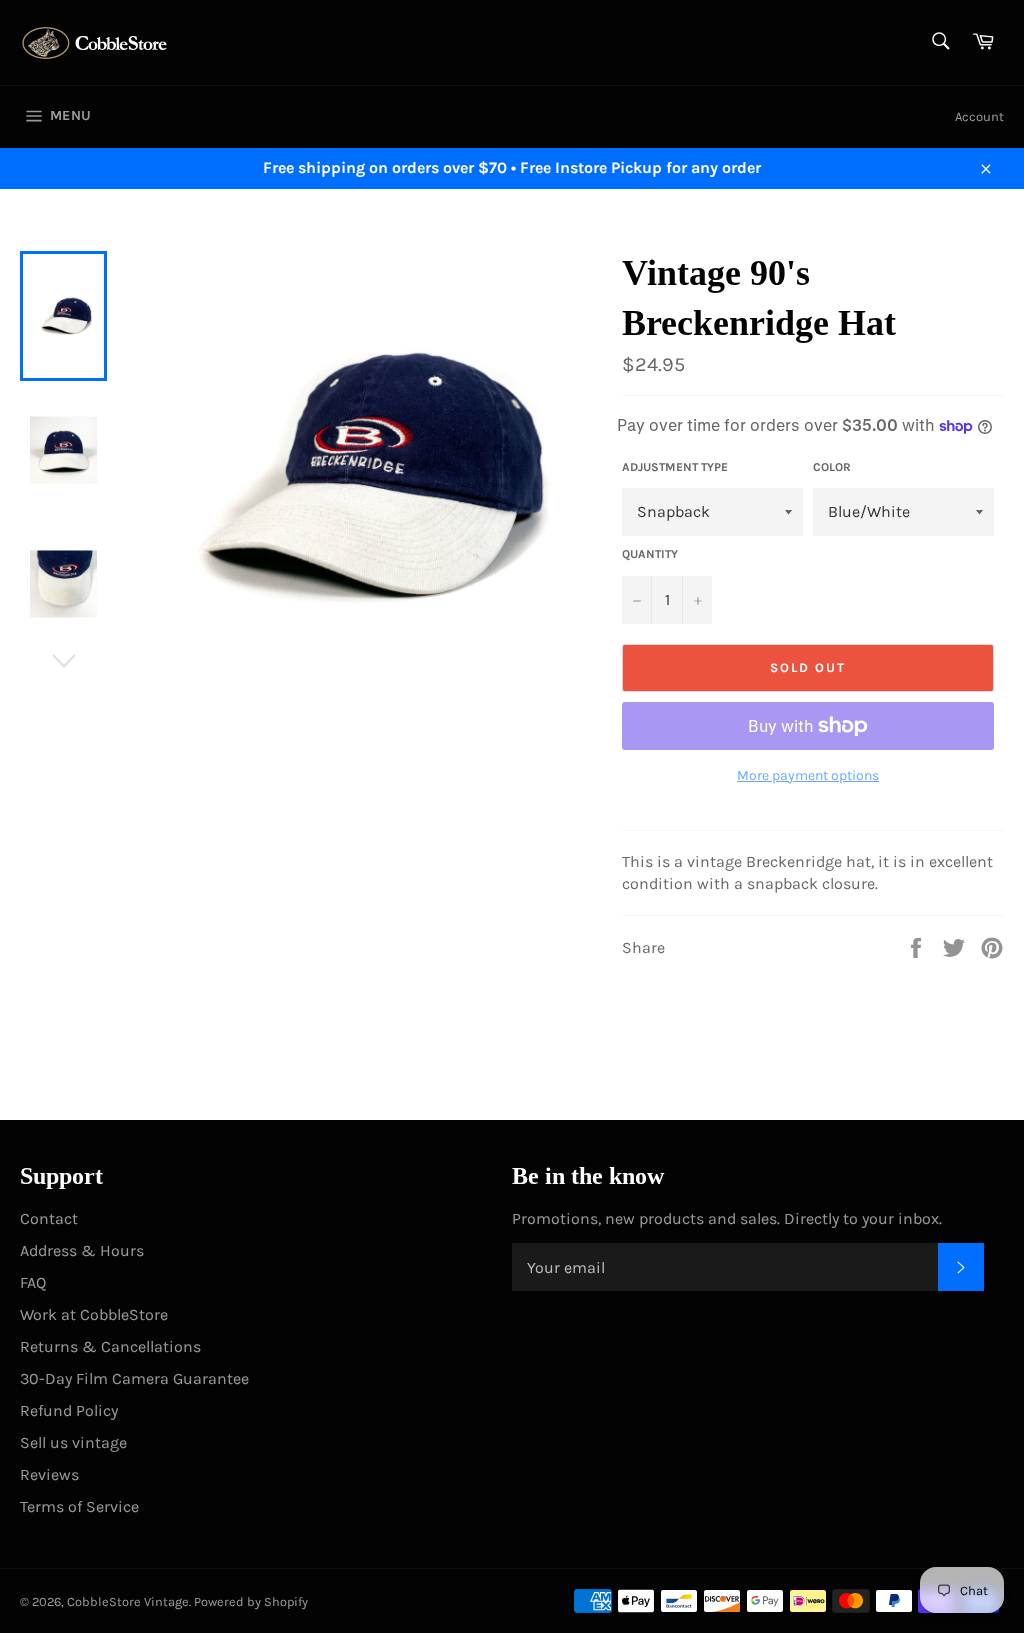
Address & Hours (82, 1250)
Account (979, 116)
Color (832, 467)
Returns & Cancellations (110, 1346)
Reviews (49, 1474)
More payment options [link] (808, 775)
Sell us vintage (73, 1442)
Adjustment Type (675, 467)
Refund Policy (69, 1410)
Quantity (650, 554)
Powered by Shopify (251, 1601)
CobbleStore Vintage (128, 1601)
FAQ (33, 1282)
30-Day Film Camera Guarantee (134, 1378)
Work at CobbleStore (94, 1314)
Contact (49, 1218)
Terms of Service (79, 1506)
